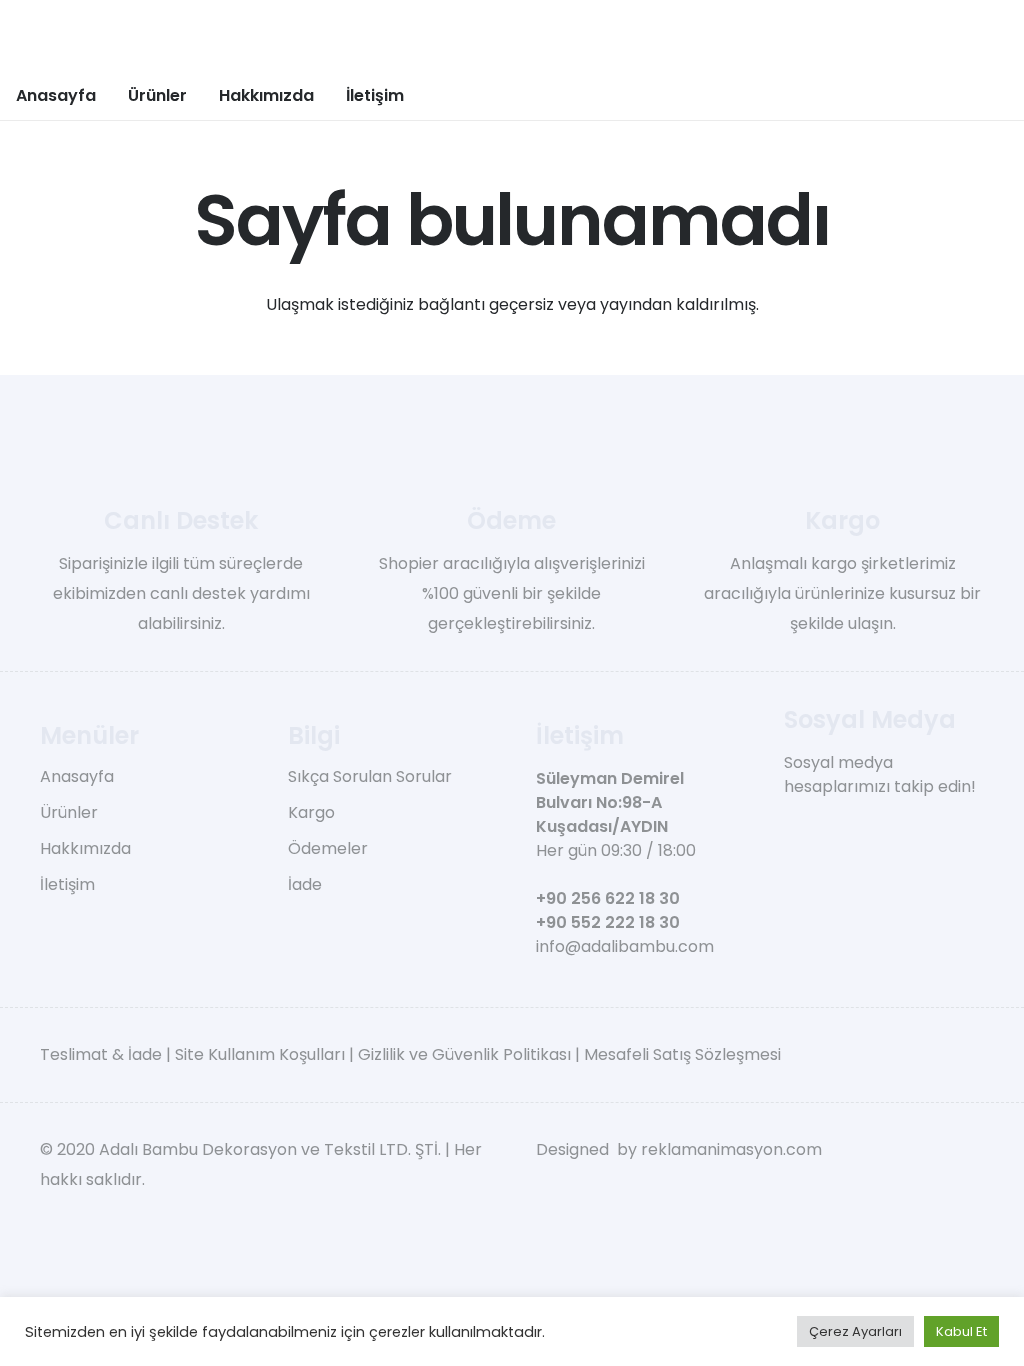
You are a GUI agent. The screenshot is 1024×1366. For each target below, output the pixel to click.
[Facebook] (791, 824)
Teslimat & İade (101, 1054)
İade (305, 884)
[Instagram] (826, 825)
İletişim (67, 884)
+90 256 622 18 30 (608, 898)
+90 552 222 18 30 (608, 922)
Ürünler (69, 812)
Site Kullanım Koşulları (260, 1054)
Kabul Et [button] (961, 1331)
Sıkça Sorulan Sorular (370, 776)
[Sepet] (946, 95)
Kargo (311, 812)
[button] (201, 94)
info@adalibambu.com (625, 946)
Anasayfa (77, 776)
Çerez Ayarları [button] (855, 1331)
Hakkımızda (85, 848)
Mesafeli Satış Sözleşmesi (682, 1054)
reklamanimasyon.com (731, 1149)
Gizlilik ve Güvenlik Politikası (464, 1054)
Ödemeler (328, 848)
